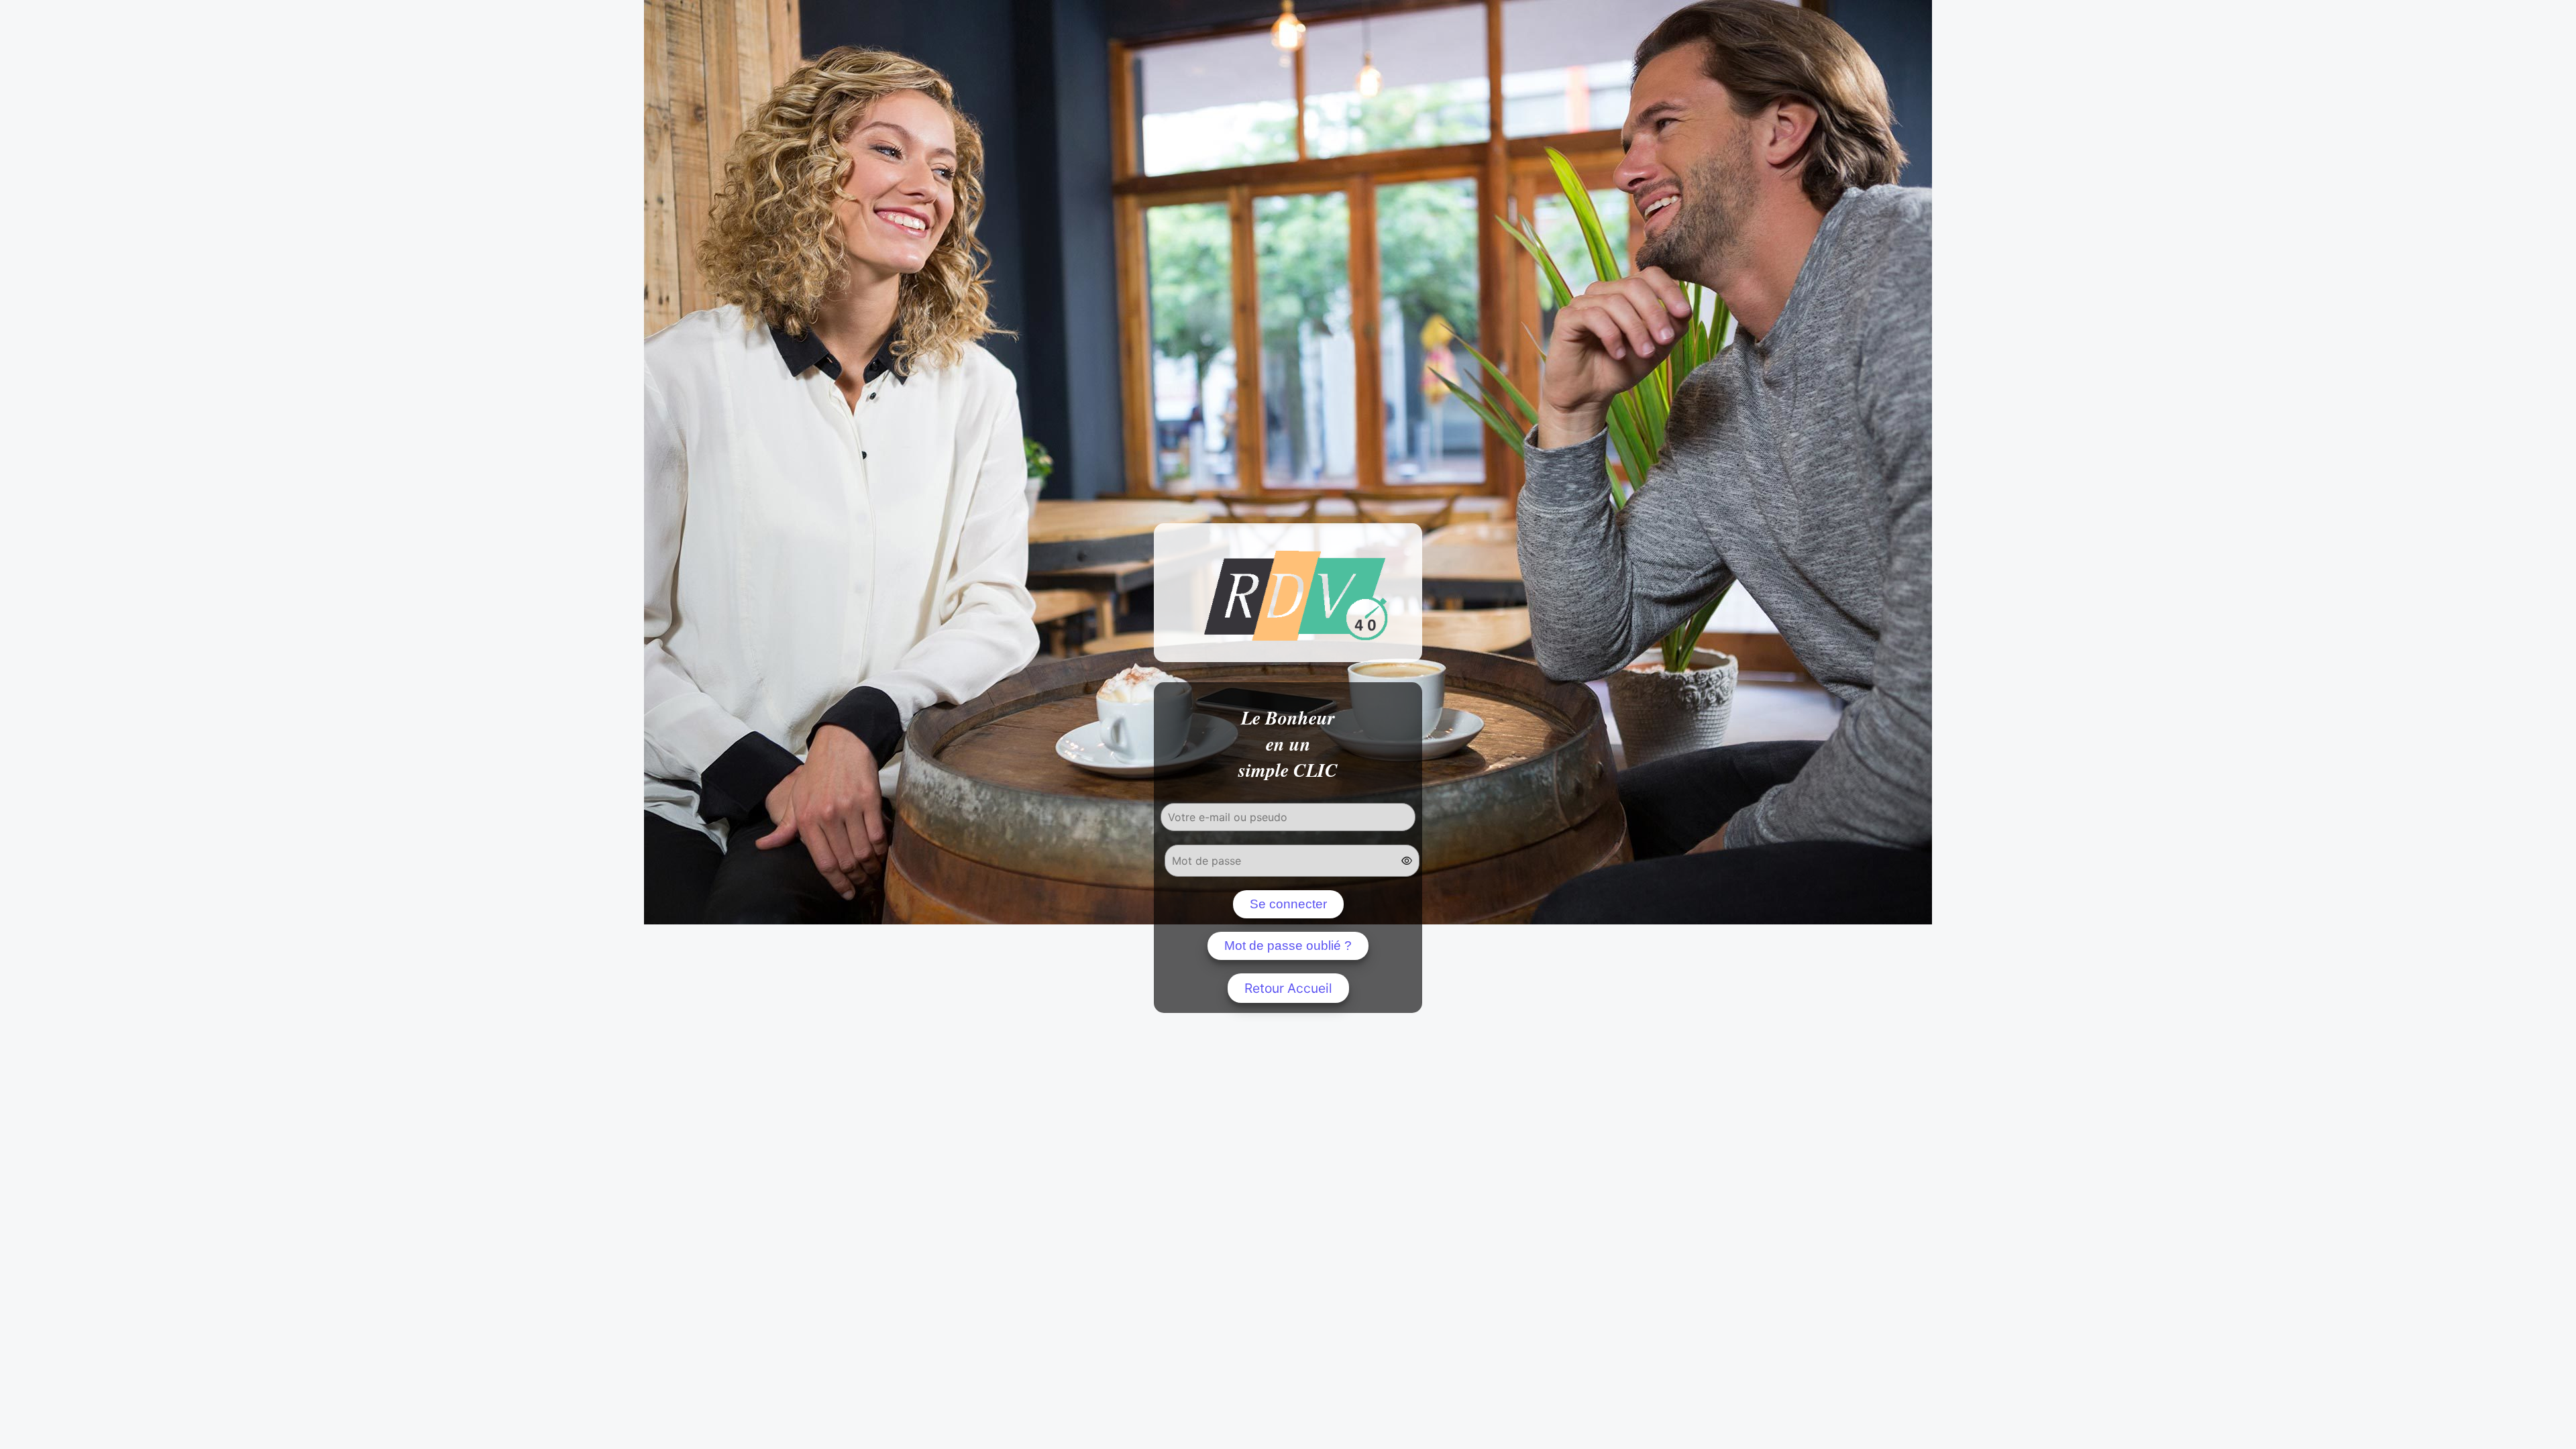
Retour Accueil (1288, 988)
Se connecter (1288, 904)
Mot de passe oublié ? (1288, 946)
